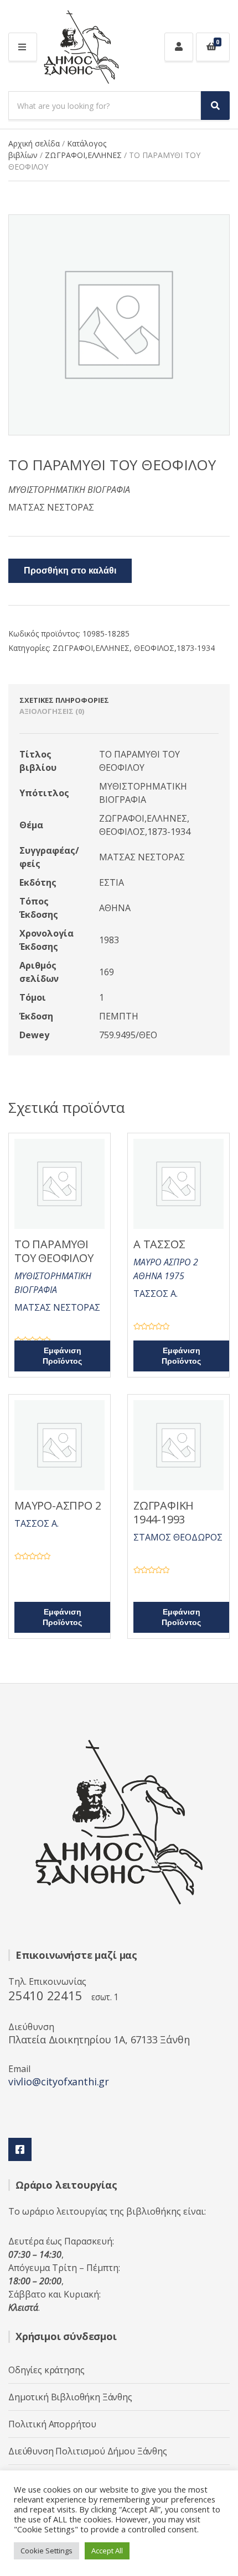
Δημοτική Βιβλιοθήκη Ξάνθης (70, 2397)
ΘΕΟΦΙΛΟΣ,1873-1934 (174, 648)
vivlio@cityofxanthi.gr (59, 2081)
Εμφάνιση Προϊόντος (62, 1356)
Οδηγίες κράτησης (46, 2370)
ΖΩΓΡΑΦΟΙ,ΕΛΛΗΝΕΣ (83, 155)
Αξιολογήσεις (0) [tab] (52, 711)
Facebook (20, 2149)
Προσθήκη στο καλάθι (70, 571)
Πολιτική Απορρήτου (52, 2424)
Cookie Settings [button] (46, 2551)
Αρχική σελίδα (34, 143)
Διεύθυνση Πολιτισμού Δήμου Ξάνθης (88, 2451)
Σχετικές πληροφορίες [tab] (64, 700)
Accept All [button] (107, 2551)
